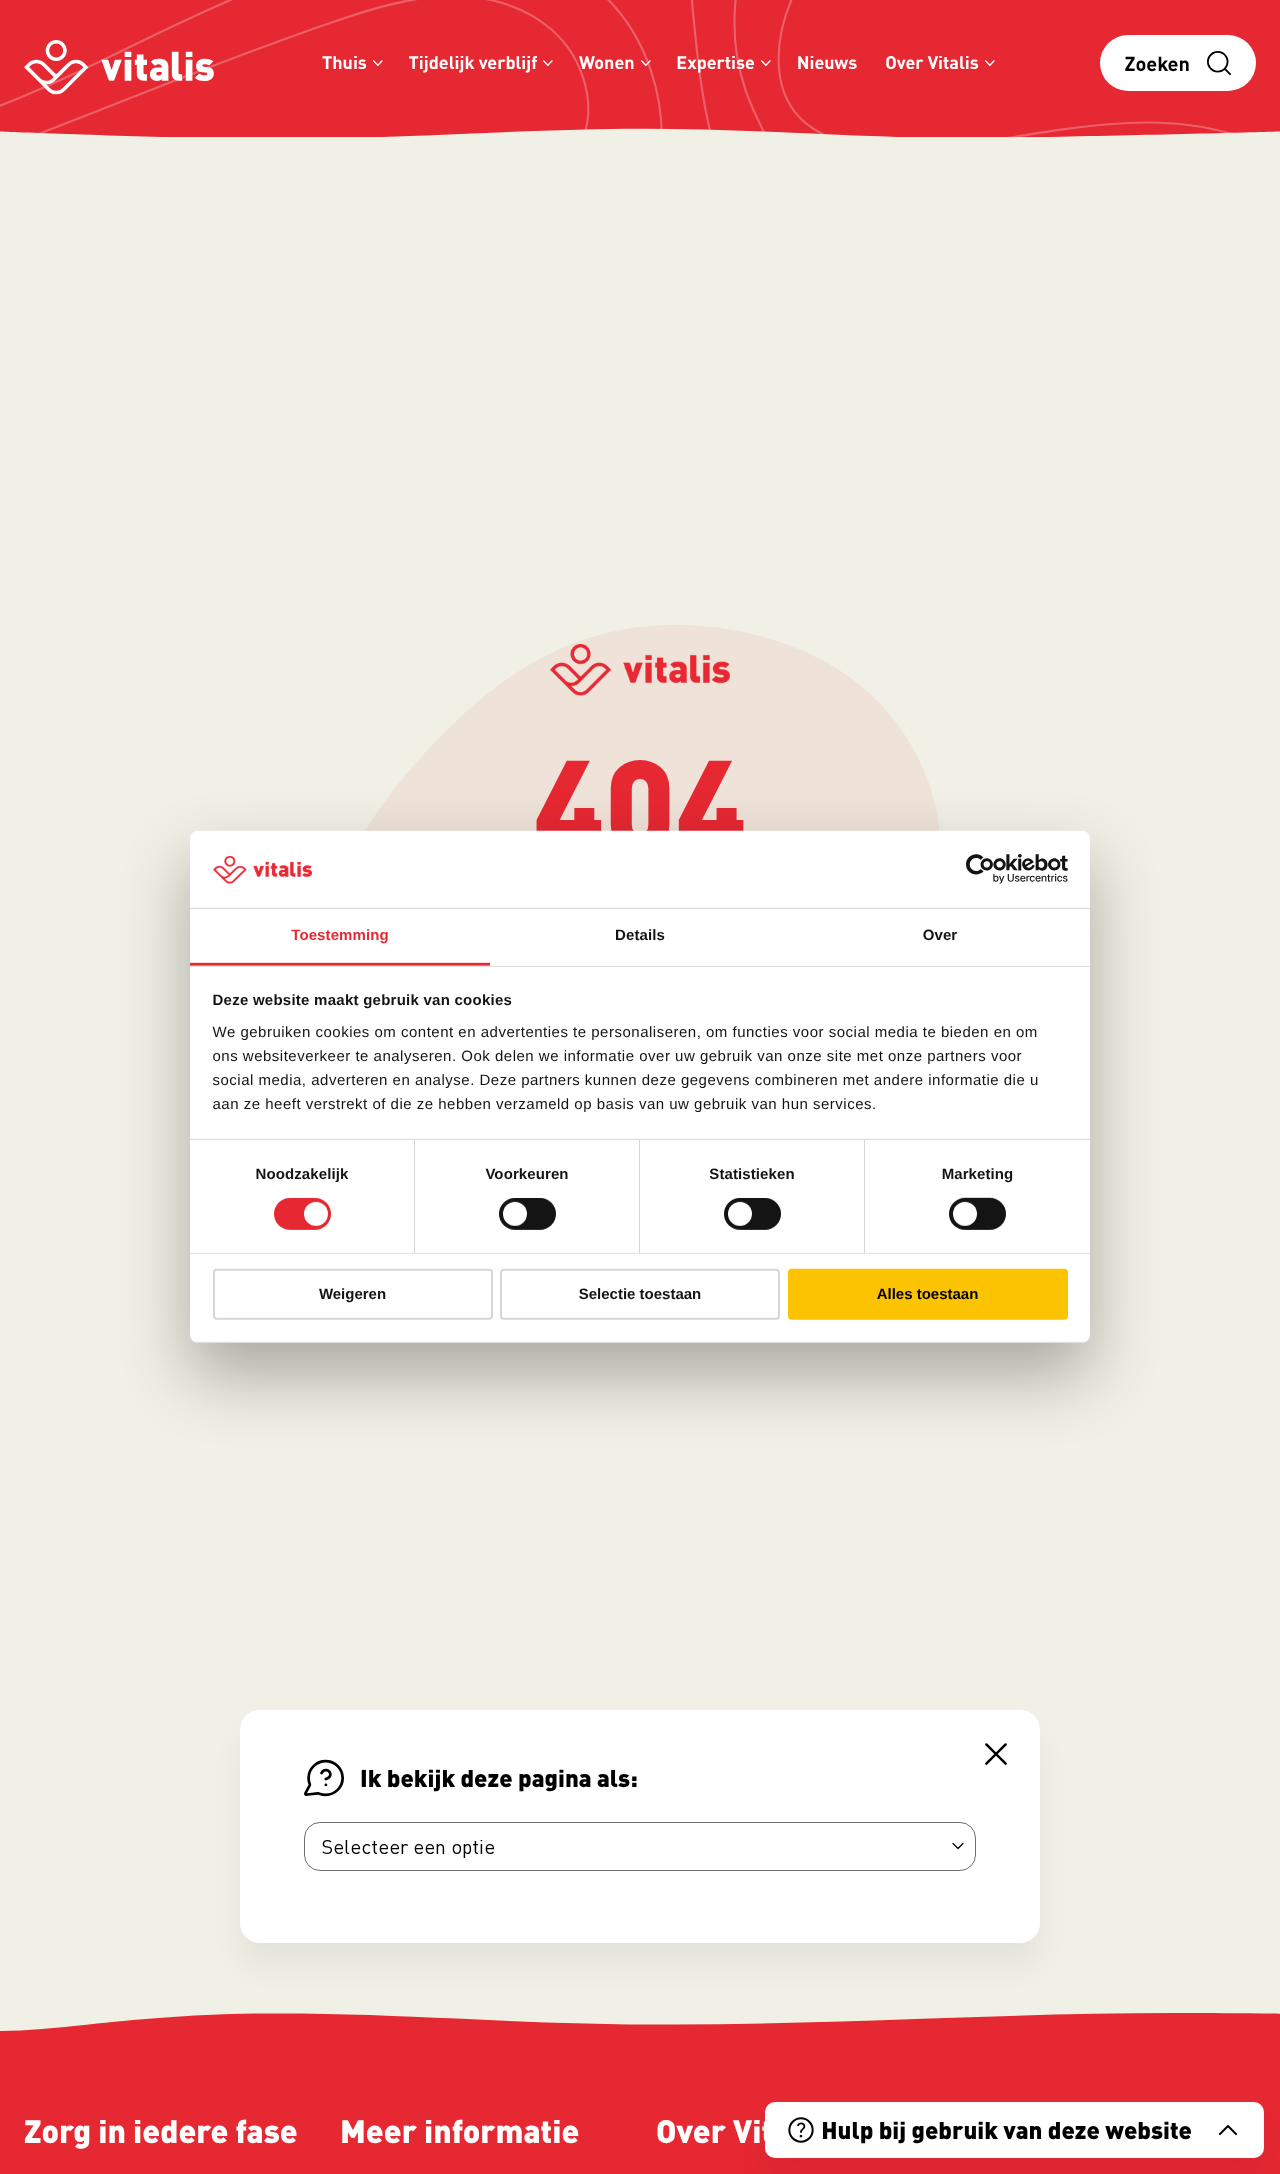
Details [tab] (640, 935)
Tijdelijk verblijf (473, 62)
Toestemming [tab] (340, 935)
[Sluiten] (996, 1754)
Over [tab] (940, 935)
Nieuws (827, 62)
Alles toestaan (928, 1293)
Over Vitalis (932, 62)
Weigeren (352, 1293)
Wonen (607, 62)
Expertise (715, 62)
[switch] (527, 1214)
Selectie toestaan (640, 1293)
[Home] (119, 63)
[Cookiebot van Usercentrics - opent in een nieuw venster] (980, 869)
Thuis (344, 62)
